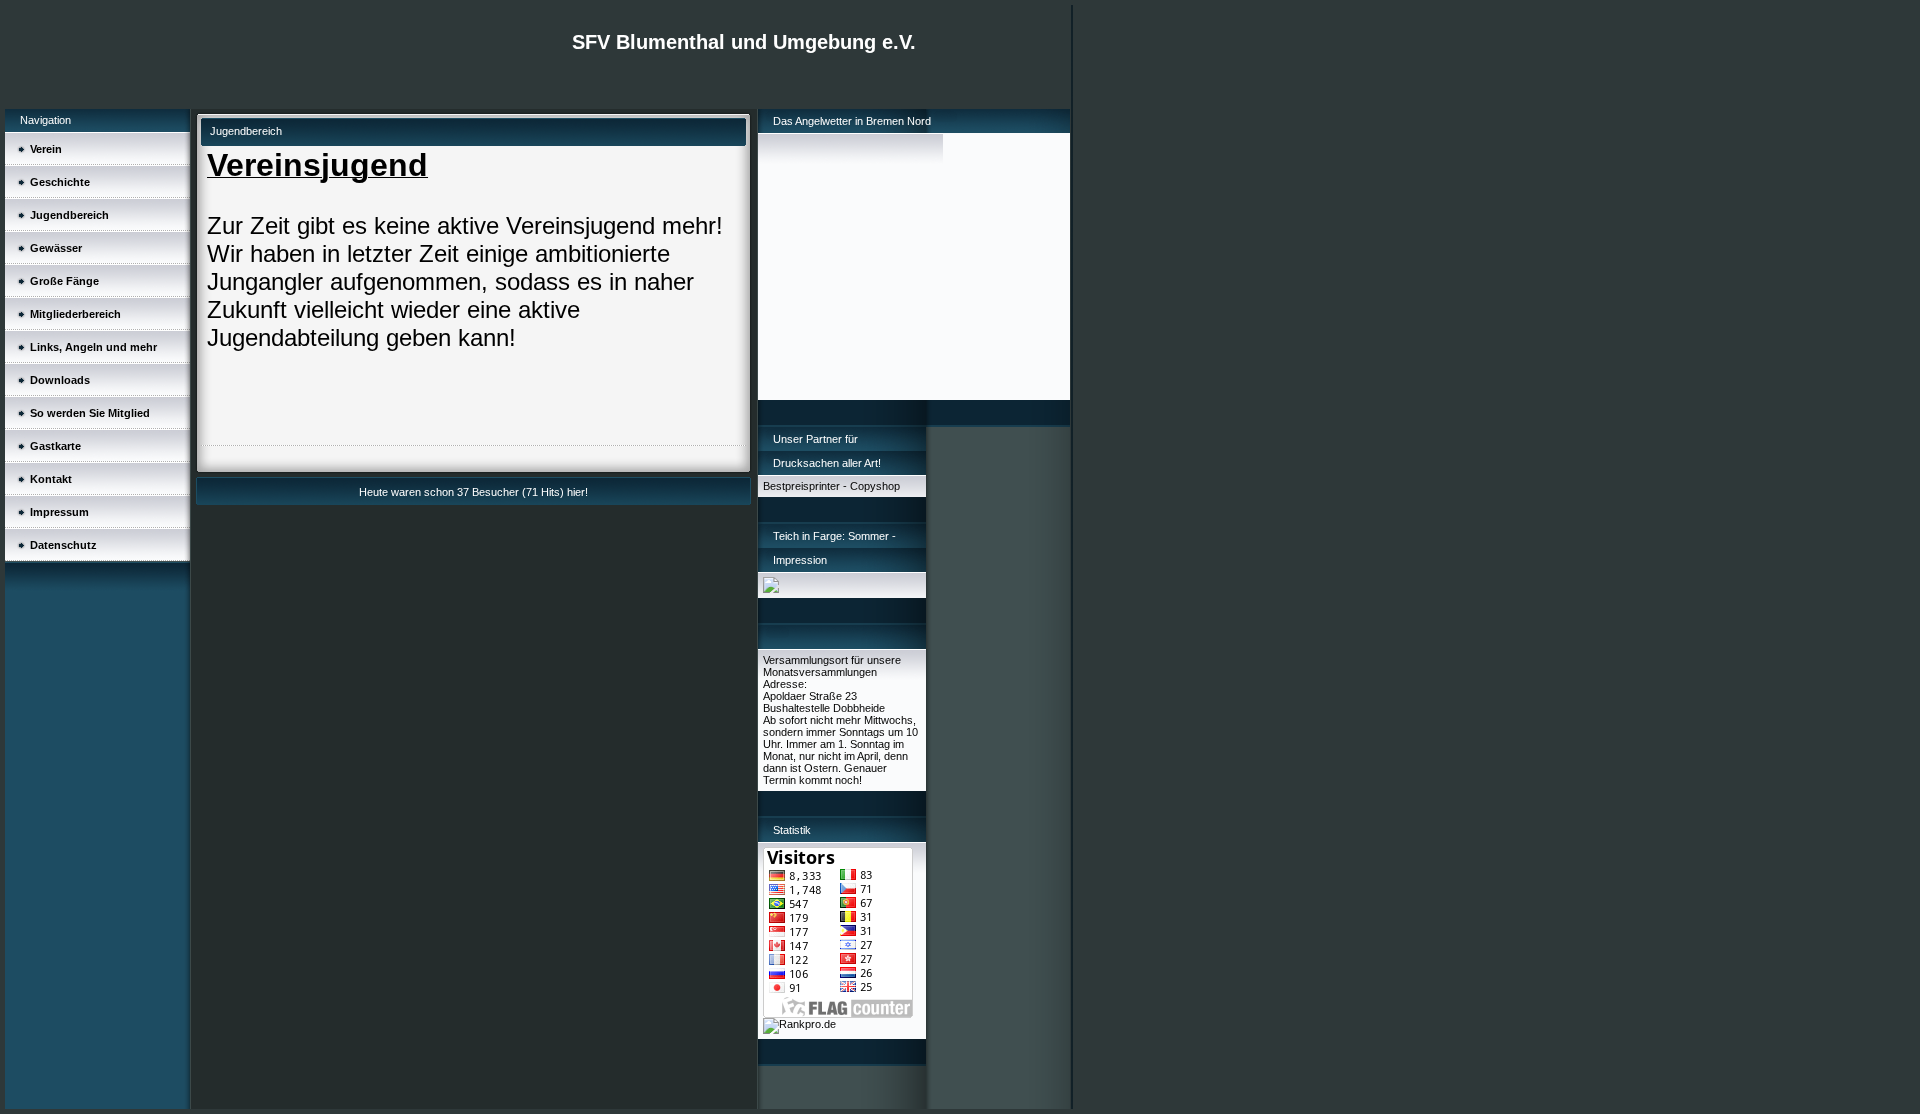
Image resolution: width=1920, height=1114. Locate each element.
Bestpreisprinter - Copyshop (831, 486)
